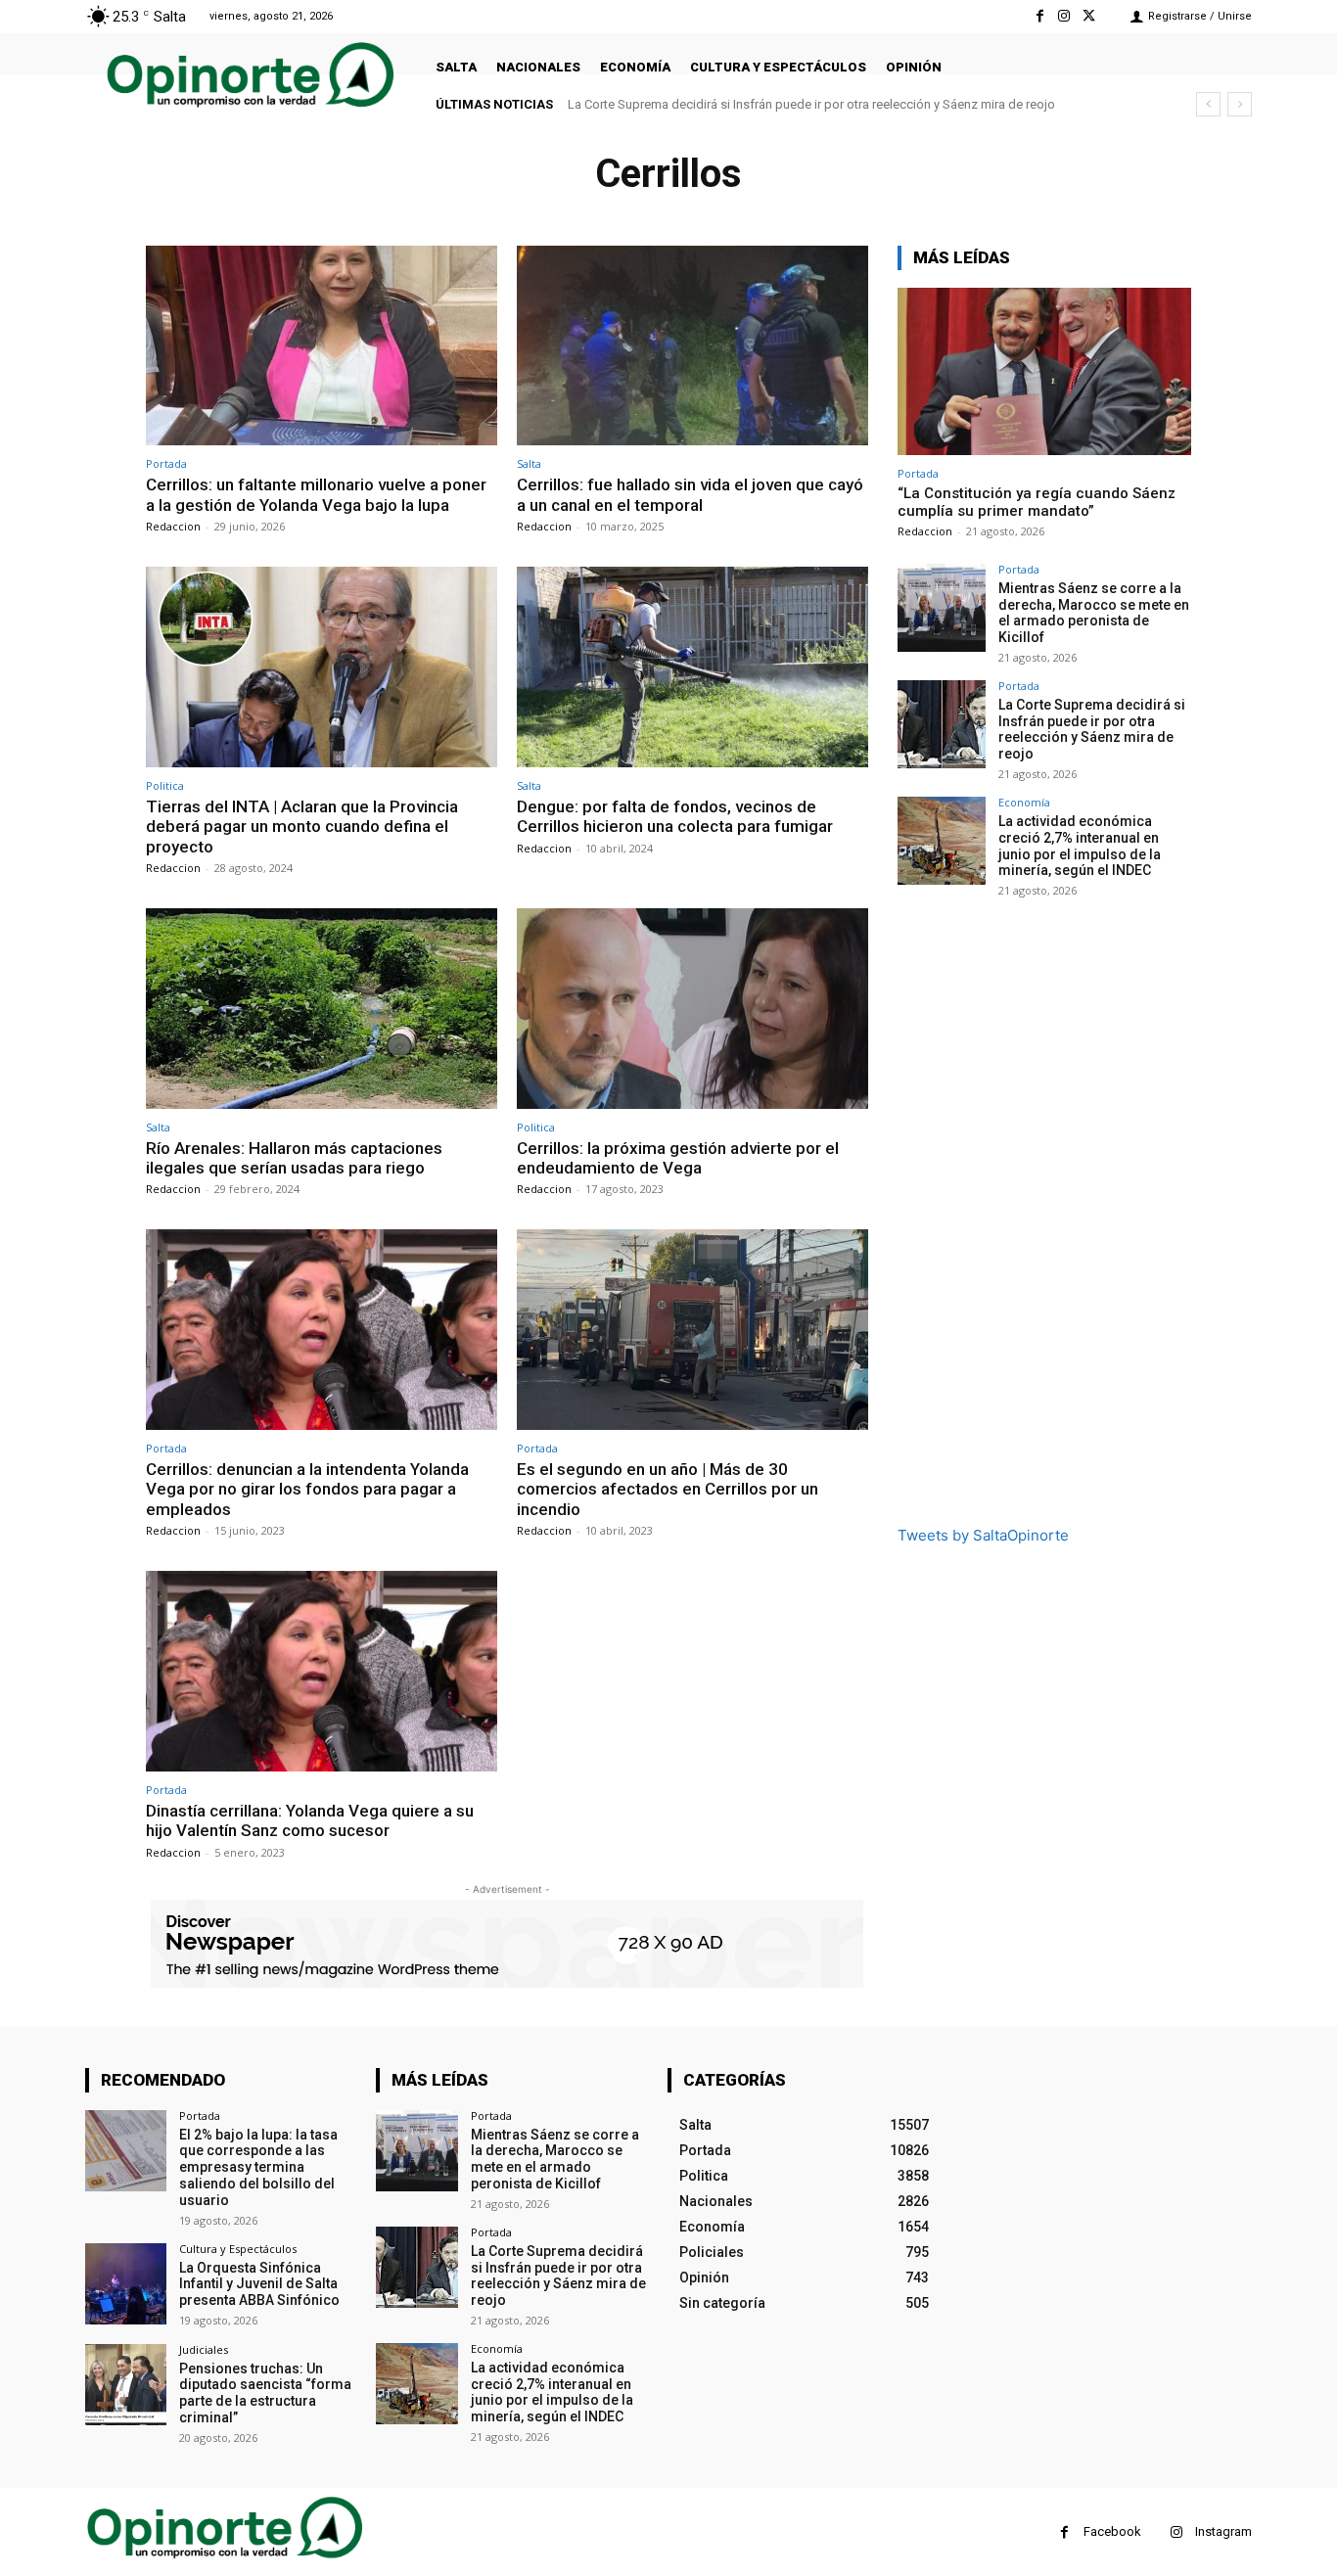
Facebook (1112, 2531)
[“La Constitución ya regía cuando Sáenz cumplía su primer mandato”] (1044, 371)
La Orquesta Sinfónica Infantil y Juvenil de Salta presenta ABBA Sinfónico (259, 2284)
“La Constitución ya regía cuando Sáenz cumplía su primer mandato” (1037, 502)
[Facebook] (1039, 16)
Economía (1024, 802)
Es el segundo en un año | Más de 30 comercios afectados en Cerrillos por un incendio (668, 1489)
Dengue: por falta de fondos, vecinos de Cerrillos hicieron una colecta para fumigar (675, 816)
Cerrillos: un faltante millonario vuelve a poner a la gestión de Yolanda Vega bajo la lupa (316, 494)
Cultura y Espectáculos (238, 2249)
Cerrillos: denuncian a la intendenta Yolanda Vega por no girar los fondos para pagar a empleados (307, 1489)
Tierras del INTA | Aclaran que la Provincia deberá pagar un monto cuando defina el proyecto (302, 827)
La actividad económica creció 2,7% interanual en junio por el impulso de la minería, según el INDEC (847, 104)
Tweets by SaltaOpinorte (983, 1535)
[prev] (1208, 104)
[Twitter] (1089, 16)
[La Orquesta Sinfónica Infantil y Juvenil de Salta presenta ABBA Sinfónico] (126, 2284)
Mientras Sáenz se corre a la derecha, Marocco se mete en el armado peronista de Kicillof (1094, 613)
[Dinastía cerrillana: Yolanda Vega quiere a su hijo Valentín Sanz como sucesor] (322, 1671)
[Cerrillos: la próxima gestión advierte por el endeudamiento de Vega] (692, 1009)
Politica (165, 785)
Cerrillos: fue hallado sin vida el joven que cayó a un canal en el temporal (690, 494)
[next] (1240, 104)
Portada (166, 463)
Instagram (1223, 2531)
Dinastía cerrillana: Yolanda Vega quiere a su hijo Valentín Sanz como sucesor (310, 1820)
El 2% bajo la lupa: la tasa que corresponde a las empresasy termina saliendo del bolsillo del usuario (258, 2167)
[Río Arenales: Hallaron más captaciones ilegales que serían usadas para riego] (322, 1009)
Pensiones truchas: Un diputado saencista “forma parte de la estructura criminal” (265, 2393)
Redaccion (173, 526)
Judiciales (204, 2349)
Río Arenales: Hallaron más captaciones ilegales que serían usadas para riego (294, 1158)
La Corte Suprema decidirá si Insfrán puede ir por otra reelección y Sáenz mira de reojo (1092, 729)
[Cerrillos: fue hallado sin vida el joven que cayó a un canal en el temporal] (692, 346)
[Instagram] (1064, 16)
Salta (529, 463)
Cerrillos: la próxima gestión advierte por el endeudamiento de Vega (678, 1158)
